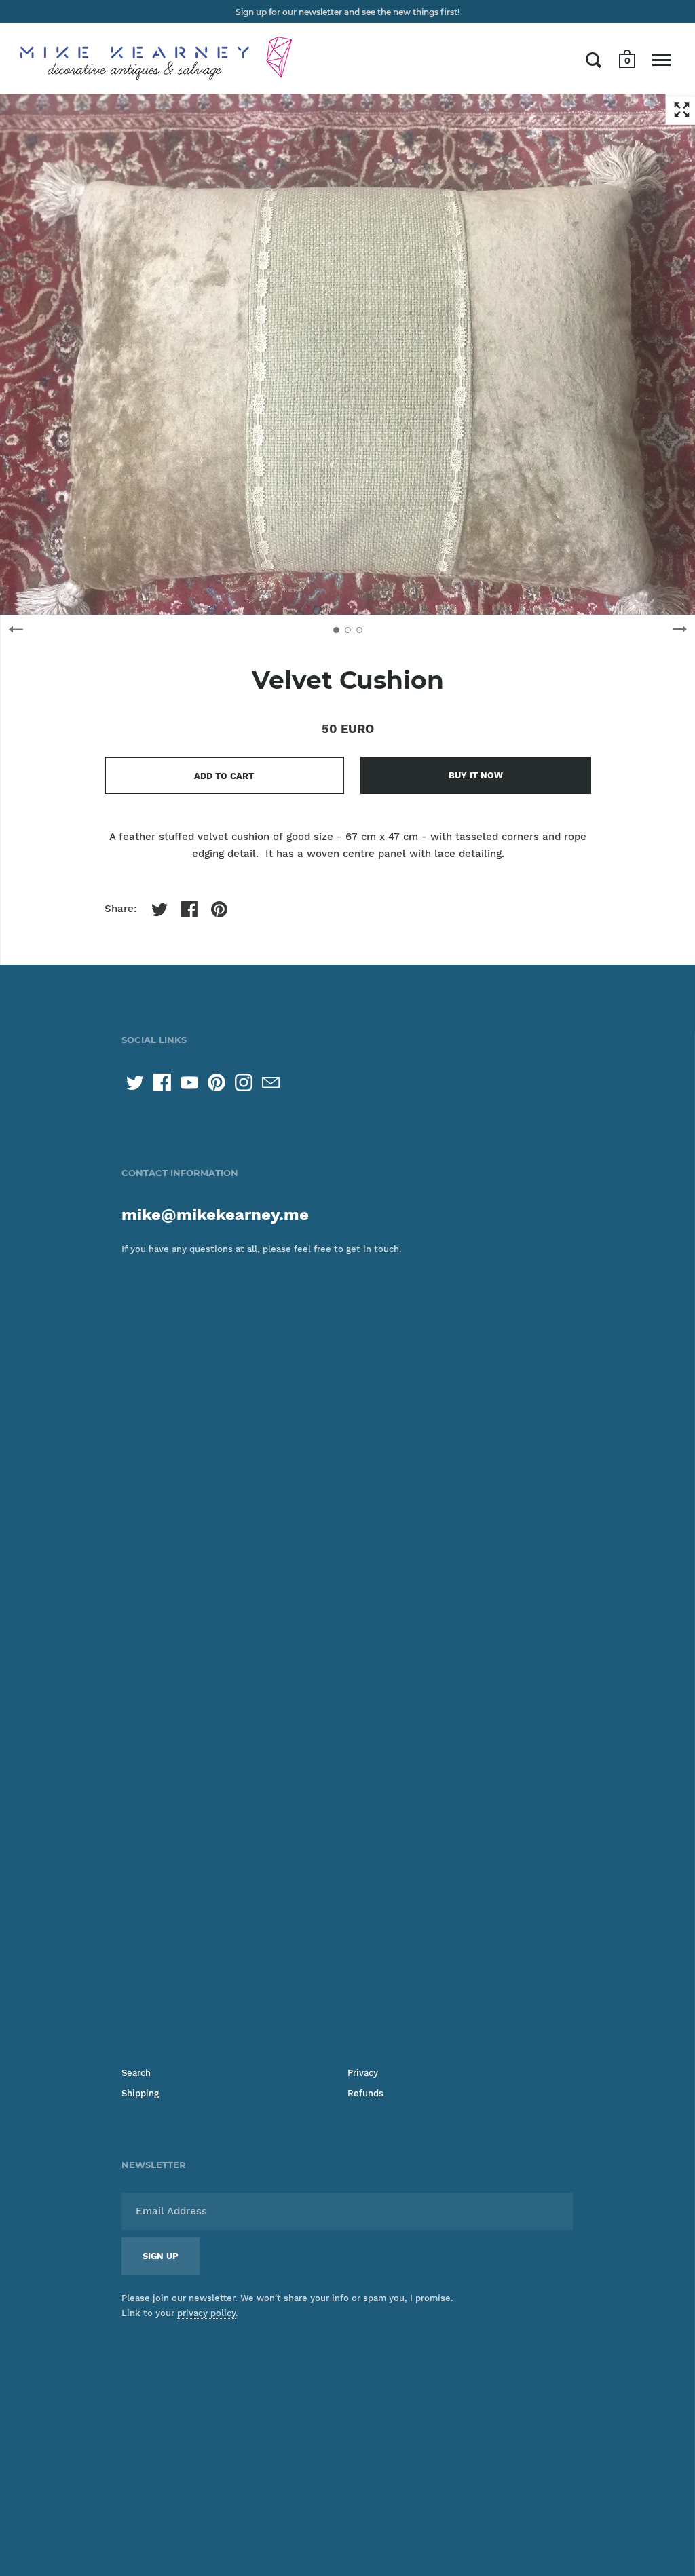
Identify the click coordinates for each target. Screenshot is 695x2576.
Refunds (365, 2093)
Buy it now (476, 775)
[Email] (271, 1082)
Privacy (363, 2073)
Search (136, 2073)
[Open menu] (661, 60)
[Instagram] (244, 1082)
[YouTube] (189, 1082)
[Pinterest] (217, 1082)
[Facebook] (162, 1082)
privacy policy (206, 2313)
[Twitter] (135, 1082)
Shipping (140, 2093)
